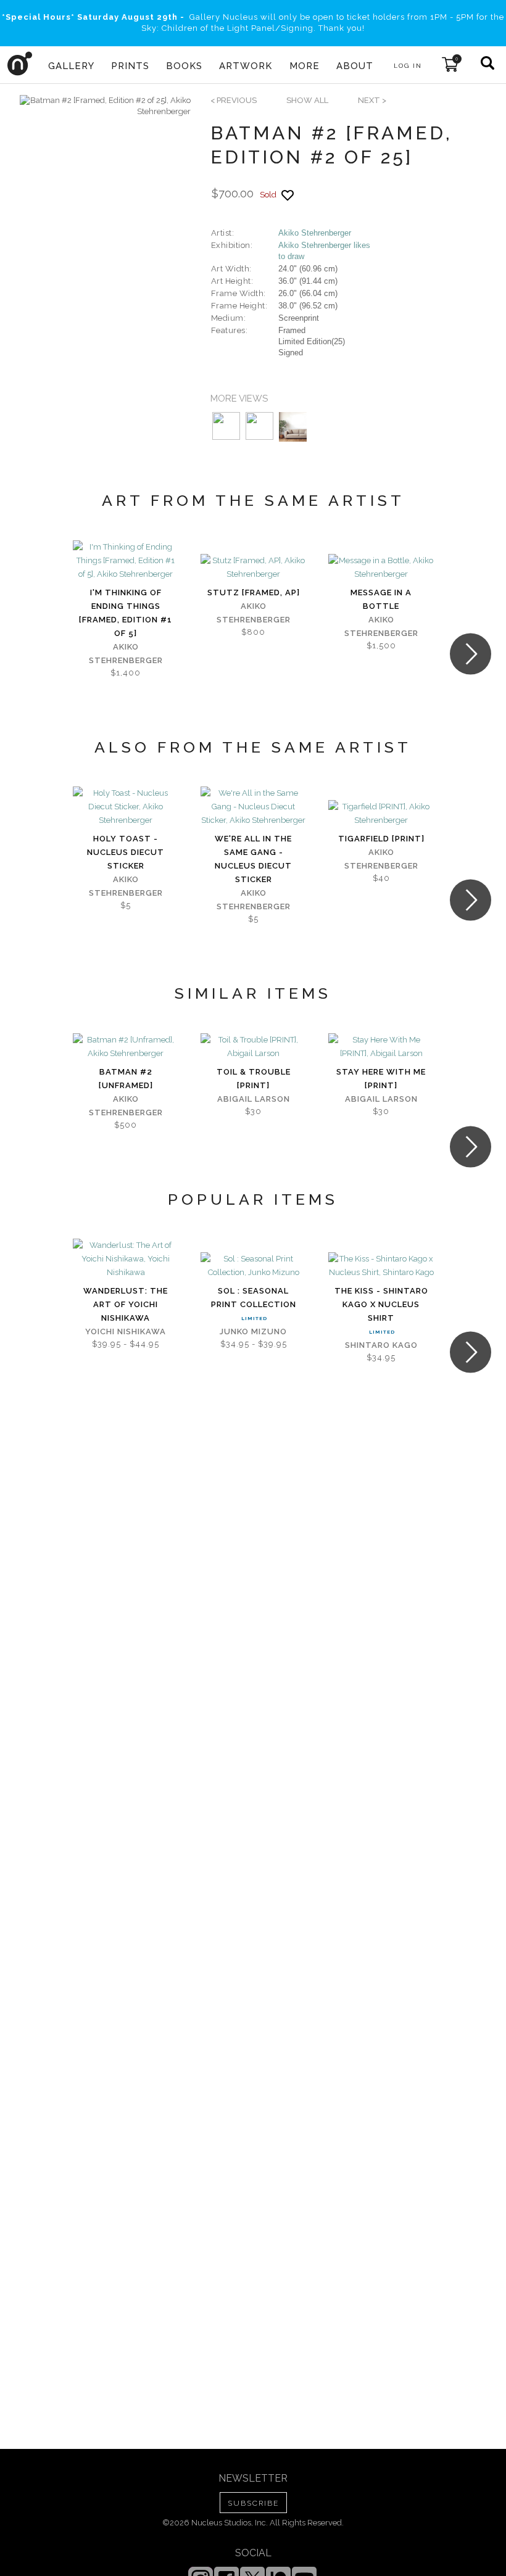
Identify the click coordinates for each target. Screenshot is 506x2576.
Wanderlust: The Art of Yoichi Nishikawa (126, 1304)
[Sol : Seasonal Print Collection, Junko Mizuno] (253, 1266)
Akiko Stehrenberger (315, 233)
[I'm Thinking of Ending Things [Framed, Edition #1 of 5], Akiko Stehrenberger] (126, 561)
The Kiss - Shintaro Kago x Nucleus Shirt (381, 1304)
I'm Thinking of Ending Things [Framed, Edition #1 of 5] (126, 613)
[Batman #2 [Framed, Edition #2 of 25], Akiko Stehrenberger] (105, 106)
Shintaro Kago (381, 1345)
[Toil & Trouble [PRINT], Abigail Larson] (253, 1047)
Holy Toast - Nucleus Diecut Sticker (126, 852)
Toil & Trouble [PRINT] (254, 1079)
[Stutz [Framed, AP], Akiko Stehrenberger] (253, 568)
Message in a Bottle (381, 599)
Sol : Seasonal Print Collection (254, 1298)
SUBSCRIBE (253, 2503)
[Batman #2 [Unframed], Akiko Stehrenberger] (126, 1047)
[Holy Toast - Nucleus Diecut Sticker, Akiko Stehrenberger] (126, 807)
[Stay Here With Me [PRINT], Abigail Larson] (381, 1047)
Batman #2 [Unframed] (126, 1079)
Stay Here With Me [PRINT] (381, 1079)
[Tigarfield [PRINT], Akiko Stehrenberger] (381, 814)
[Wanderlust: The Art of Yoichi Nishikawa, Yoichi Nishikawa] (126, 1259)
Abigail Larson (254, 1099)
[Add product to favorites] (288, 195)
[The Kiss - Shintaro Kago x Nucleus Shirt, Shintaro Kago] (381, 1266)
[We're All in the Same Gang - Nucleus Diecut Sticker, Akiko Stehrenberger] (253, 807)
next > (372, 100)
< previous (234, 100)
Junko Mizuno (253, 1331)
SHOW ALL (307, 100)
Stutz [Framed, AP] (254, 592)
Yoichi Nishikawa (126, 1331)
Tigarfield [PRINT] (381, 839)
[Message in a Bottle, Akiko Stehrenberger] (381, 568)
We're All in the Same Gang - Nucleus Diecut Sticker (253, 859)
